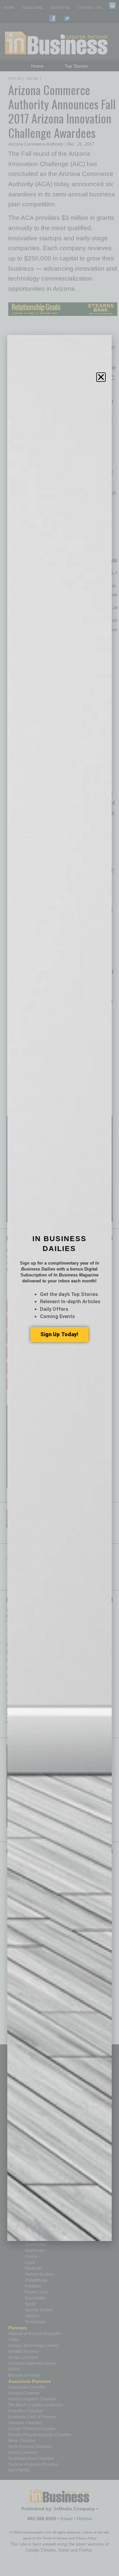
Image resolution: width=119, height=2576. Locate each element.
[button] (101, 377)
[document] (59, 1288)
